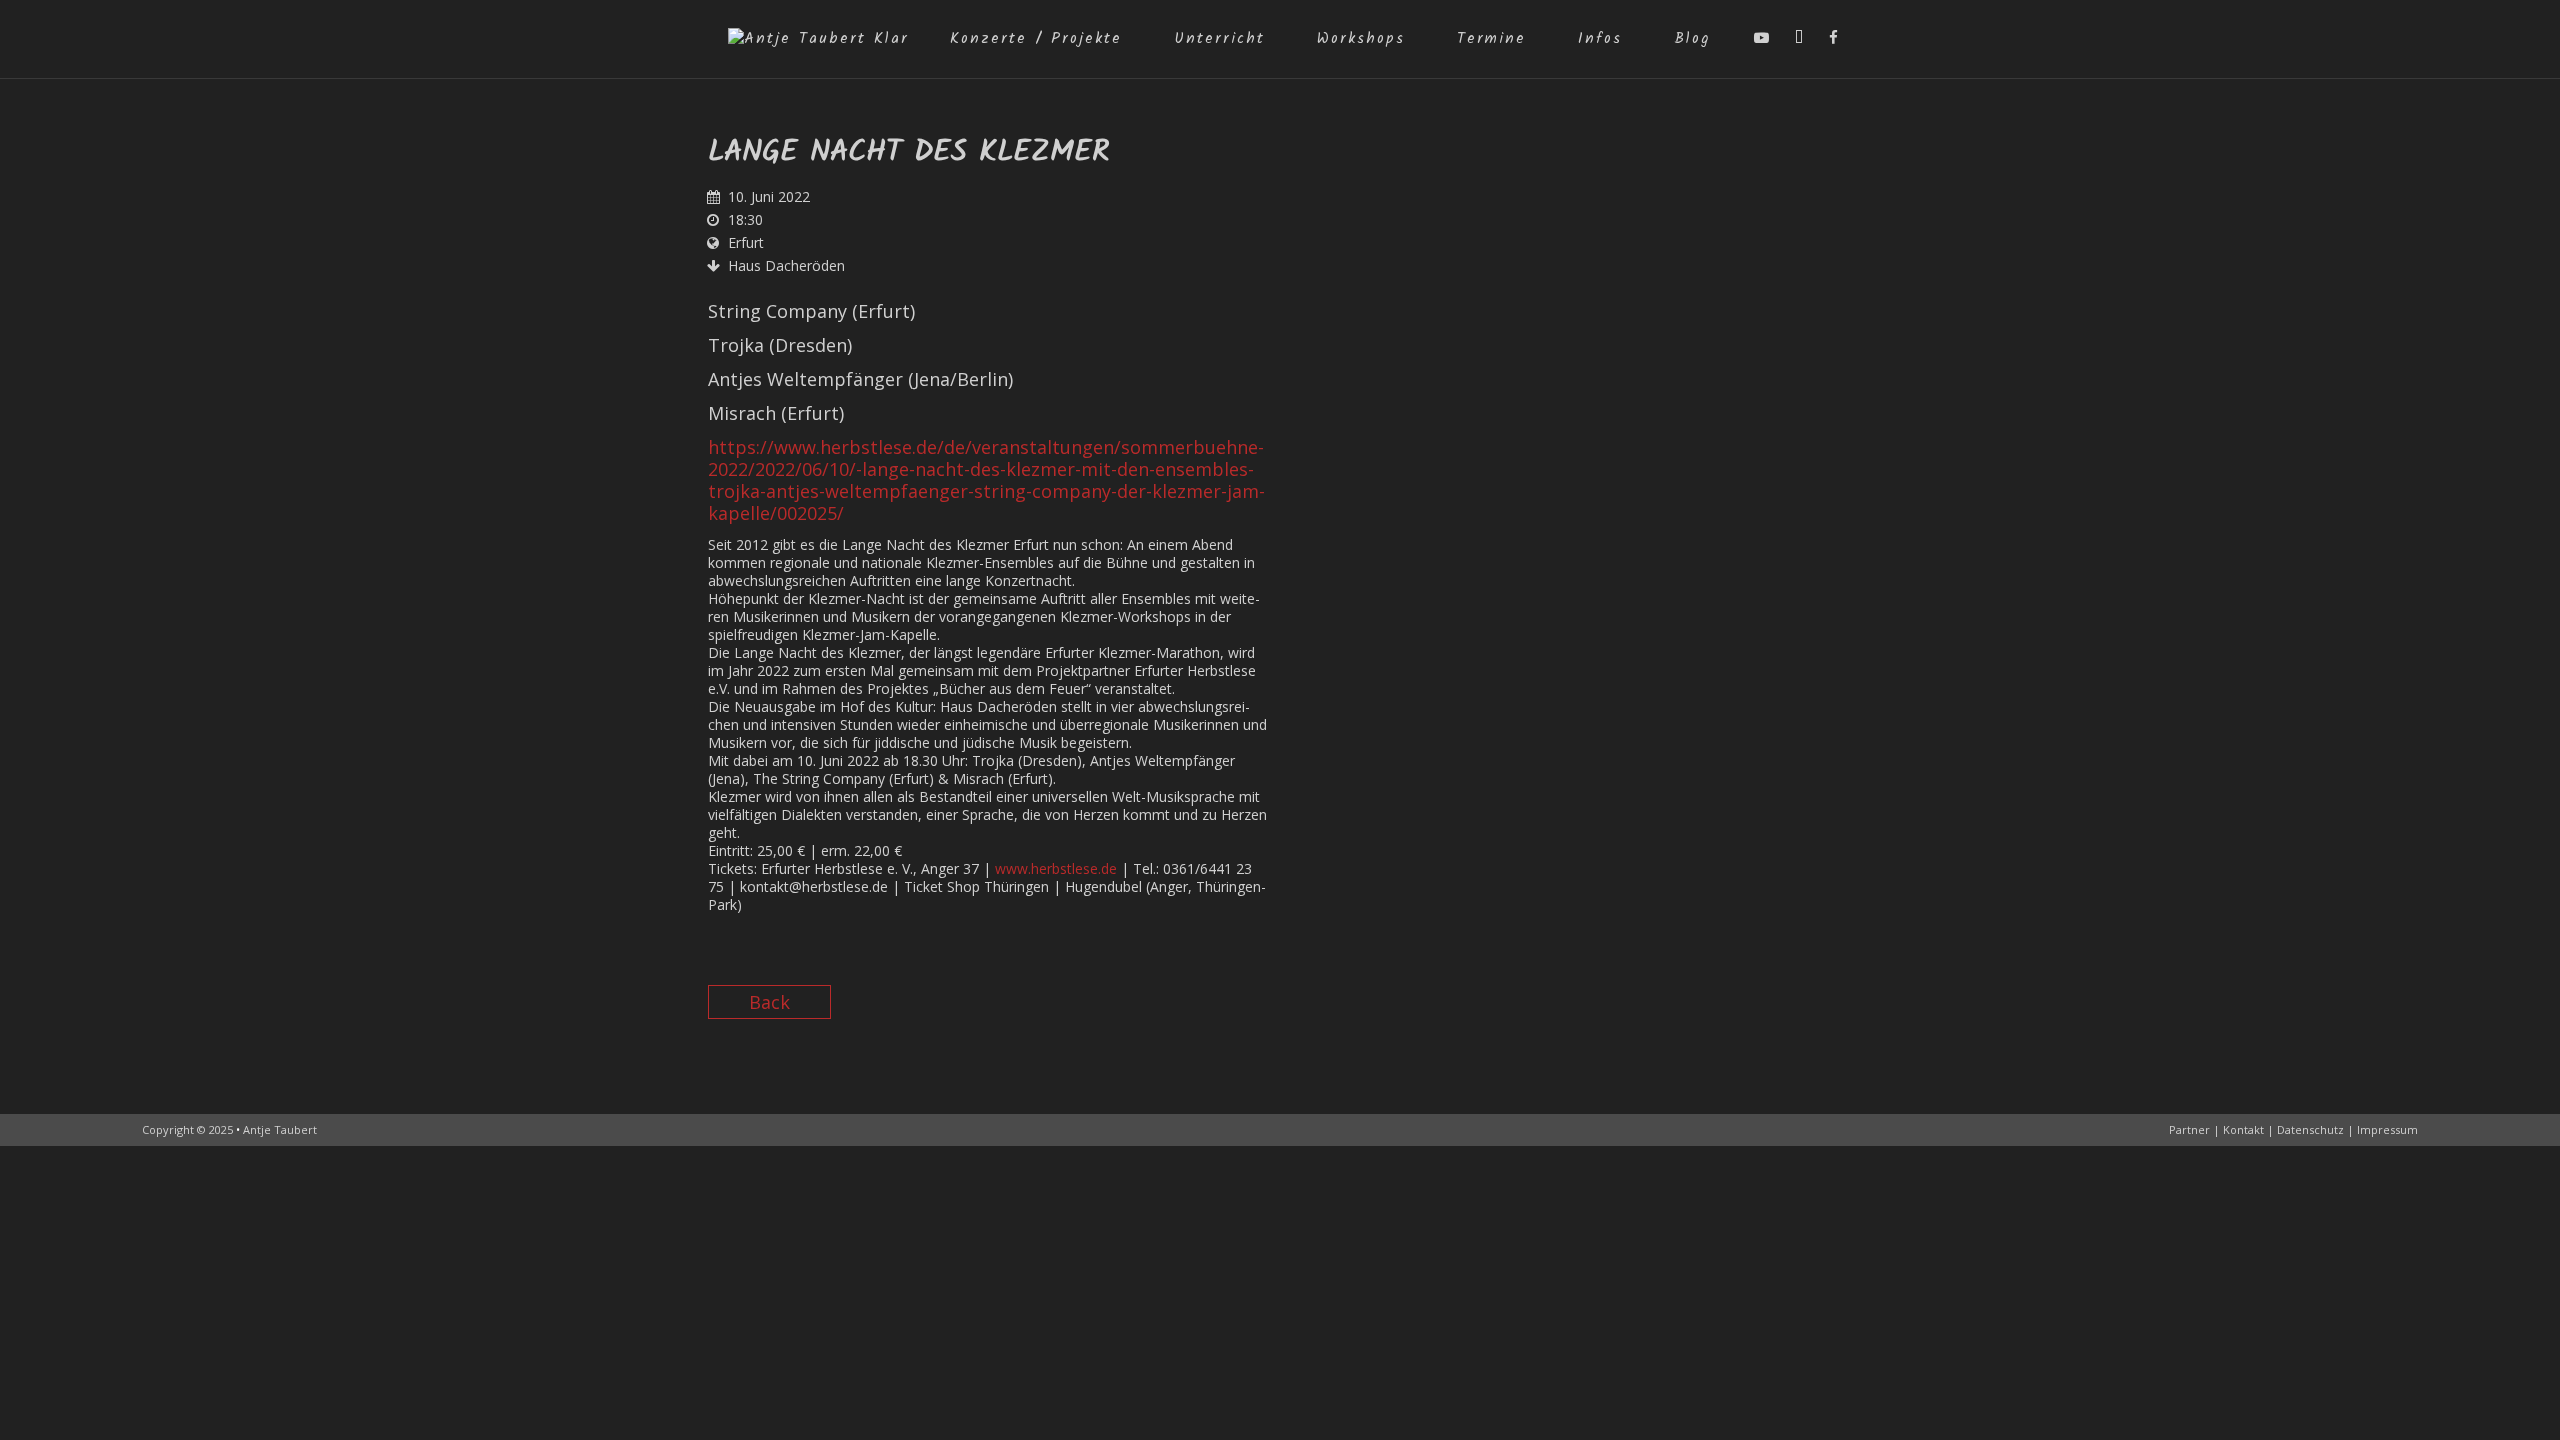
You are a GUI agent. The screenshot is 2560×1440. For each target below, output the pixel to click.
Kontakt (2243, 1129)
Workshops (1361, 39)
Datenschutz (2310, 1129)
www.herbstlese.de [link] (1056, 868)
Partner (2189, 1129)
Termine (1491, 39)
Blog (1692, 39)
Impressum (2387, 1129)
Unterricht (1219, 39)
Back (769, 1002)
